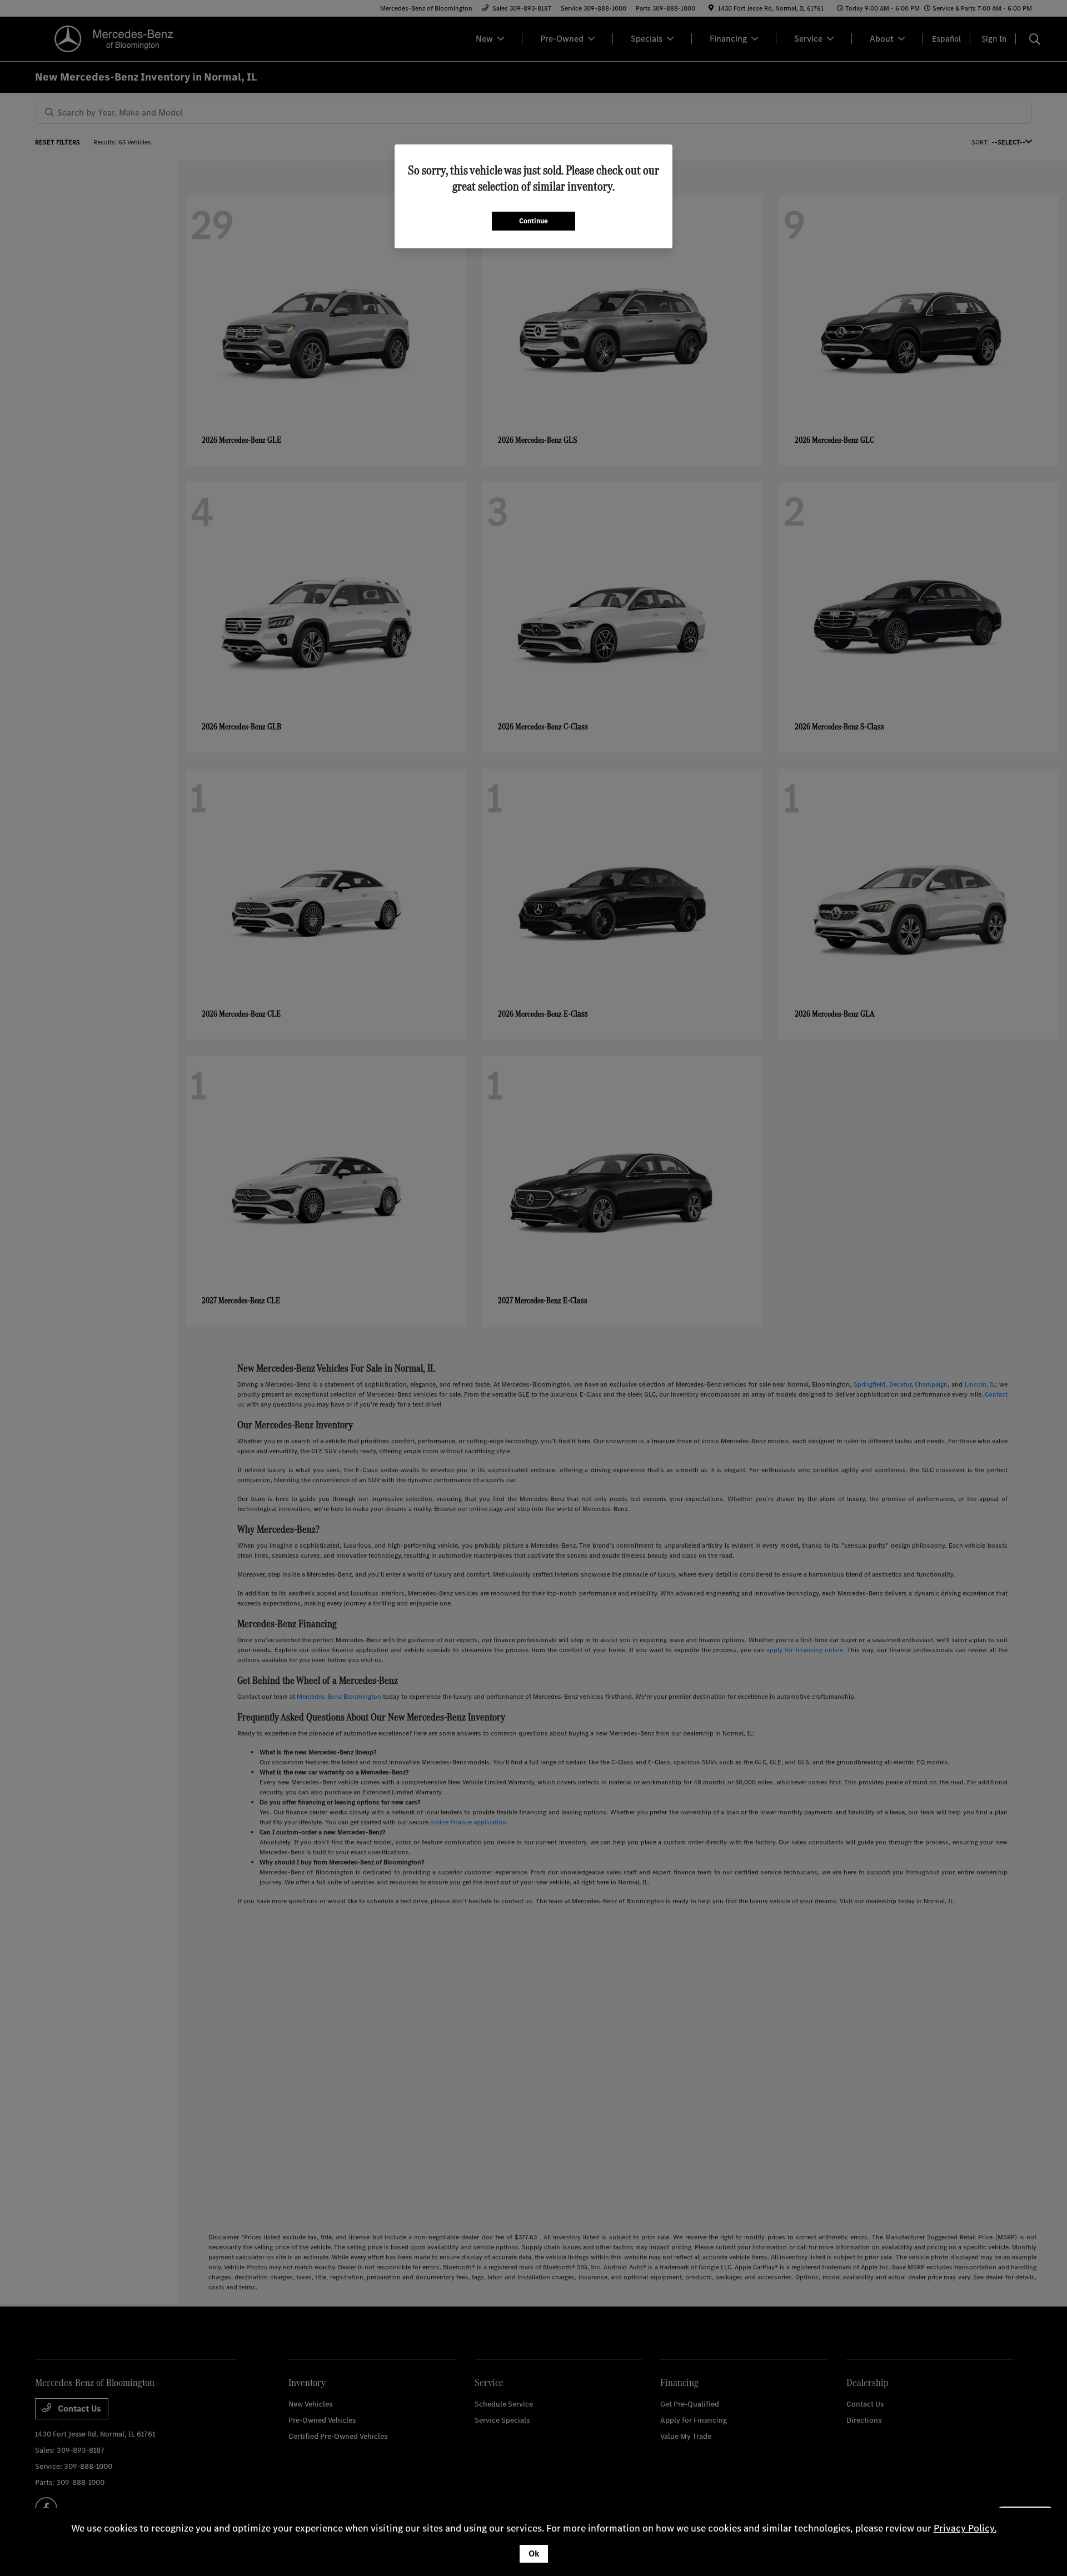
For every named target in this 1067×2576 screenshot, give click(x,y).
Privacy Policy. (965, 2528)
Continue (533, 221)
